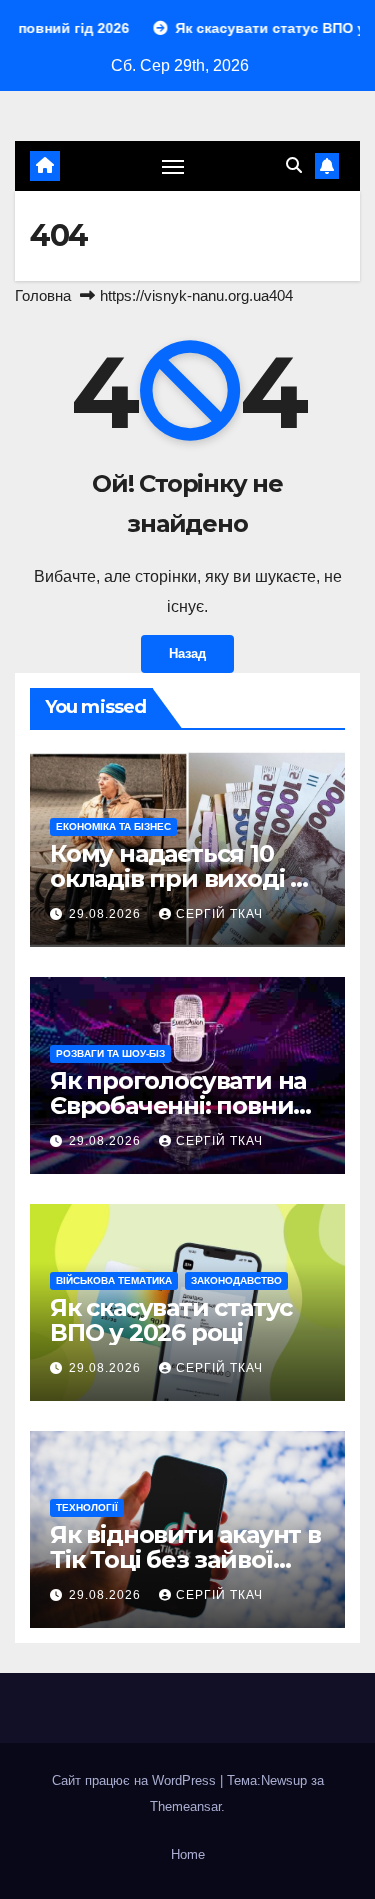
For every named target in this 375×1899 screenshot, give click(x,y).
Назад (187, 653)
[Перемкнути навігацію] (173, 166)
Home (188, 1854)
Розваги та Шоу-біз (110, 1053)
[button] (294, 165)
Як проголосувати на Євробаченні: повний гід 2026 (180, 1105)
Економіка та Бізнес (113, 826)
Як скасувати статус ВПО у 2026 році (171, 1320)
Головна (43, 295)
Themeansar (185, 1806)
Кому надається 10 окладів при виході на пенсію (184, 878)
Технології (87, 1507)
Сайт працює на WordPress (136, 1780)
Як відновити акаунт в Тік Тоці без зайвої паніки (185, 1559)
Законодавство (236, 1280)
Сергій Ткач (219, 914)
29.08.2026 (107, 914)
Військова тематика (114, 1280)
